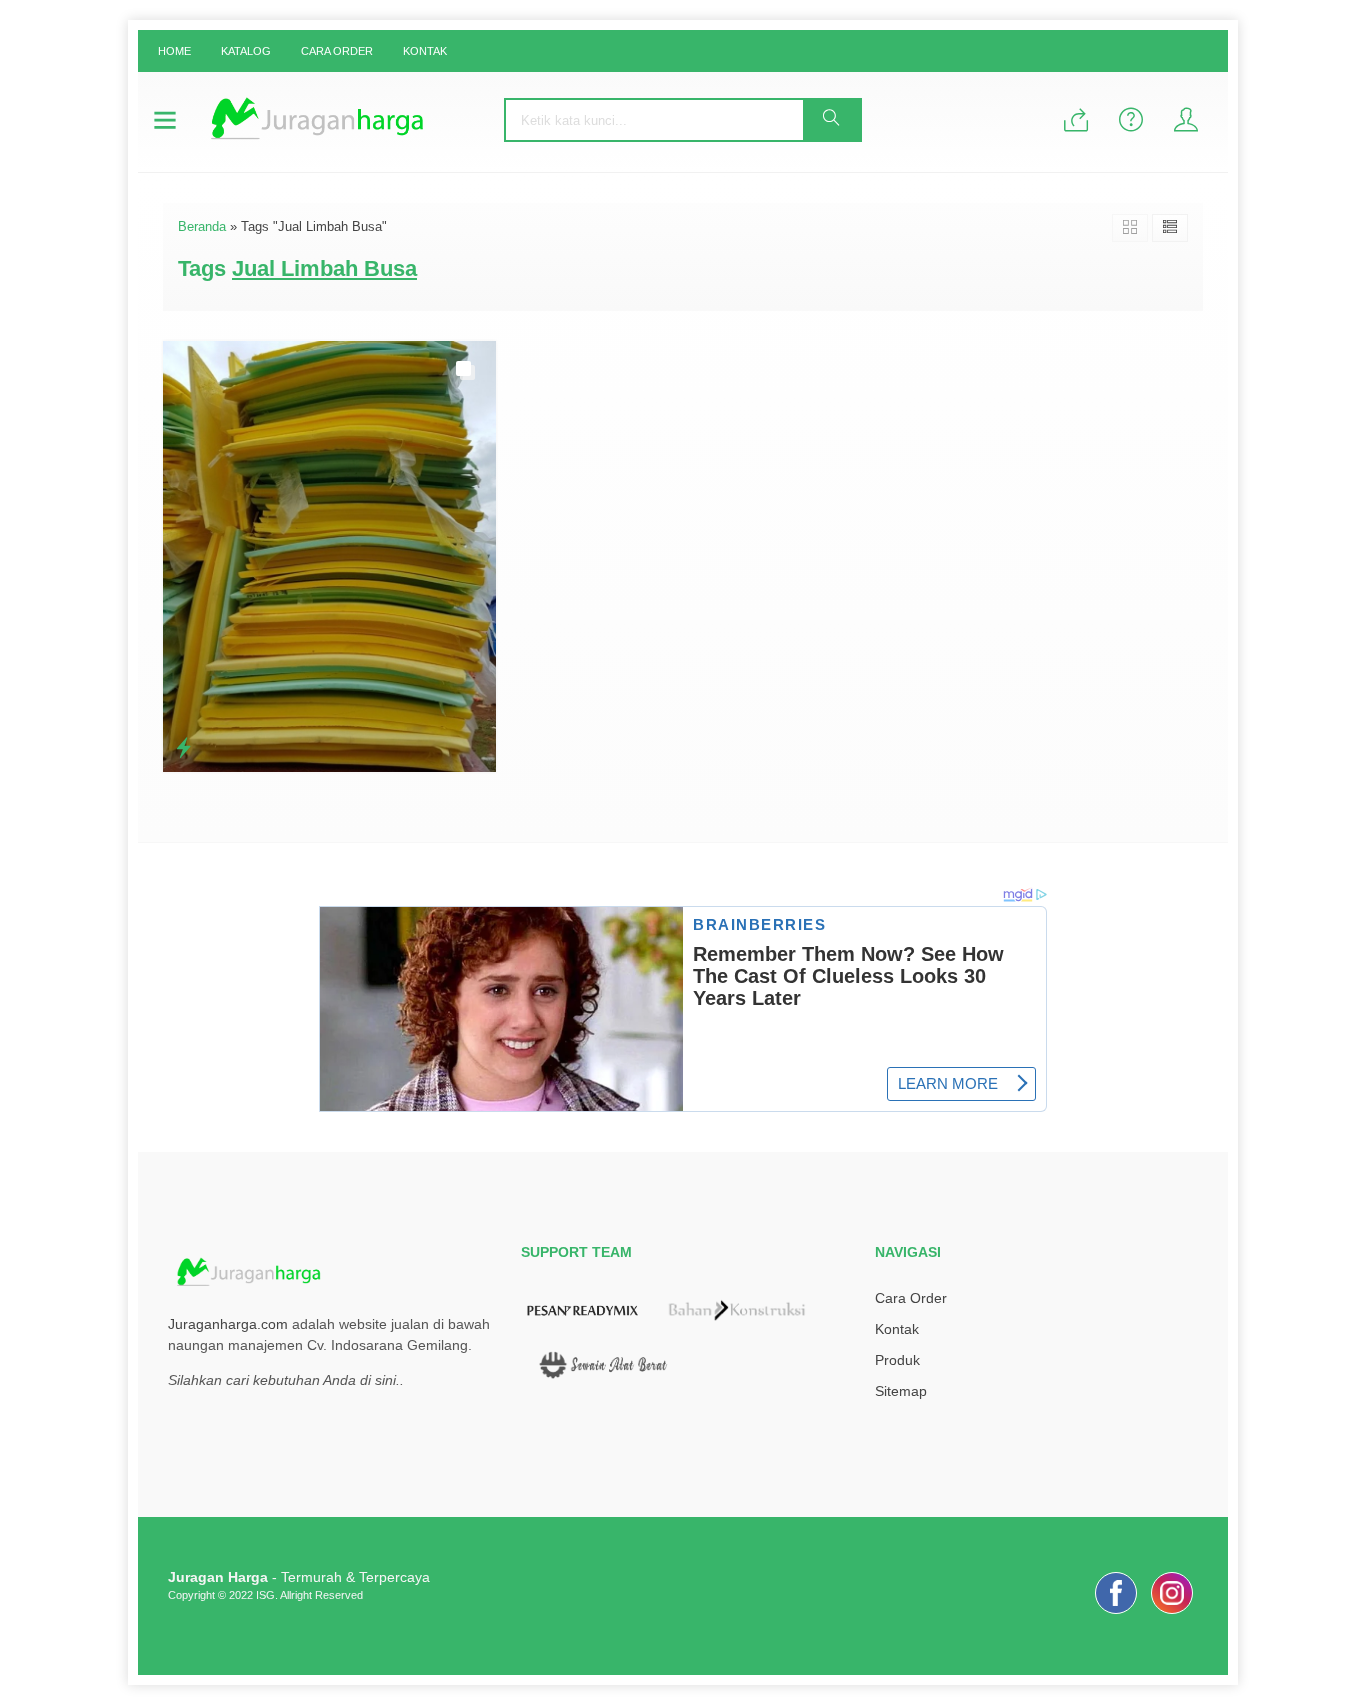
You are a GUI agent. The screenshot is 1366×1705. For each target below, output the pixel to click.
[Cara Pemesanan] (1076, 121)
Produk (897, 1360)
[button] (831, 120)
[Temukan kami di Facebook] (1116, 1614)
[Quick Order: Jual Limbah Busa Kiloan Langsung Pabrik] (183, 748)
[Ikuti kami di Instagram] (1172, 1614)
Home (174, 51)
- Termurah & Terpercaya (299, 1577)
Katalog (246, 51)
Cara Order (337, 51)
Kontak (425, 51)
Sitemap (901, 1391)
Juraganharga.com (228, 1324)
